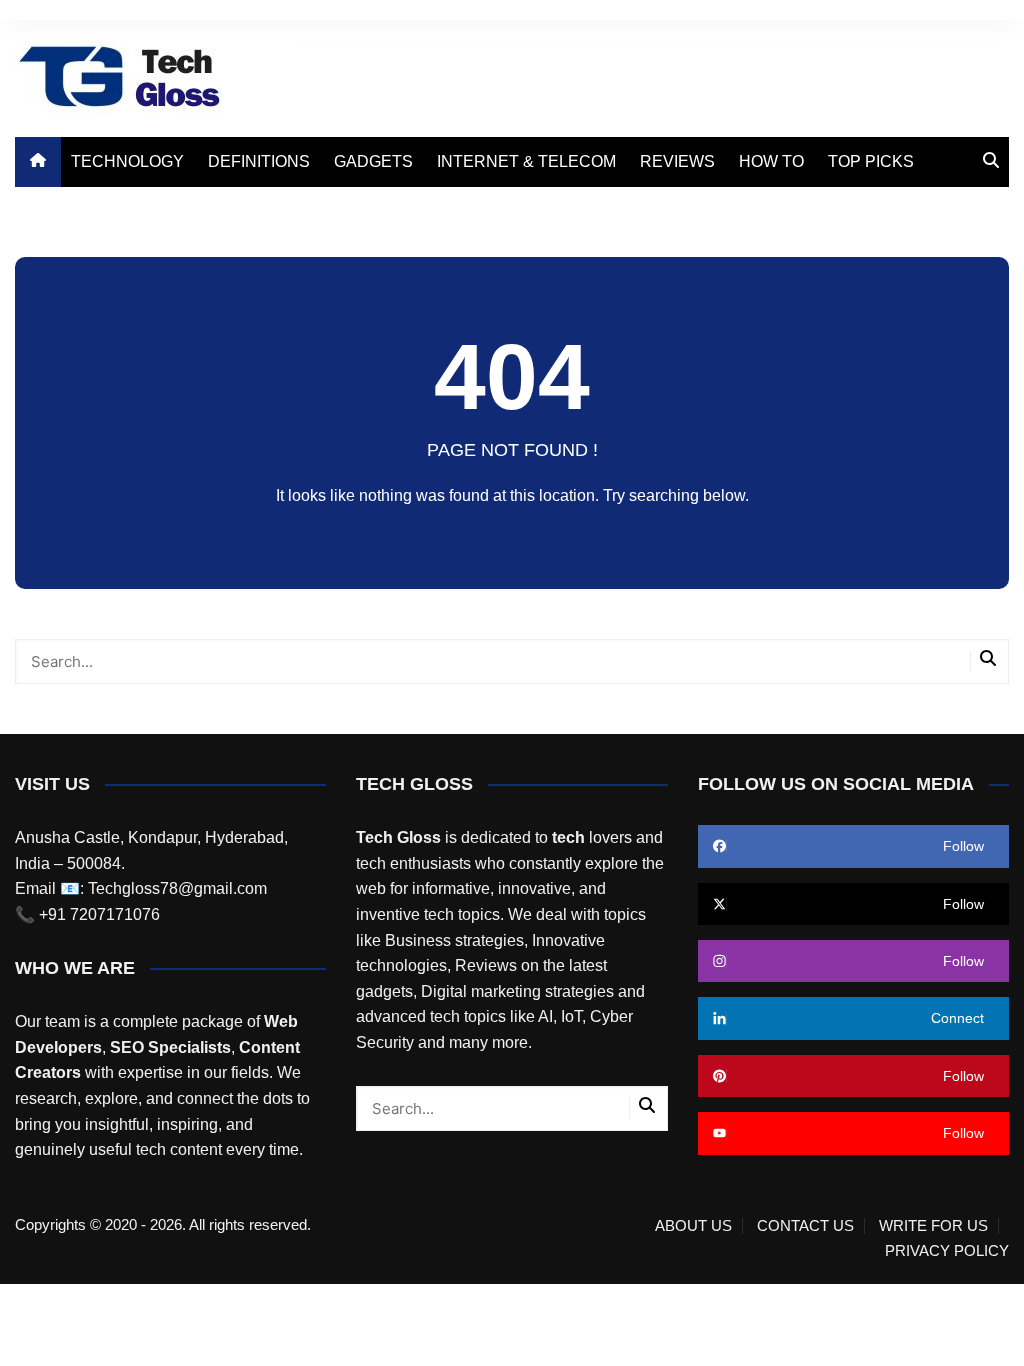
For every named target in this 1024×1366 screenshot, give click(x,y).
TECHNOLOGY (127, 161)
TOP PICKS (871, 161)
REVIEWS (677, 161)
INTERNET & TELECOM (526, 161)
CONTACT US (805, 1226)
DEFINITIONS (259, 161)
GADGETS (373, 161)
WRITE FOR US (933, 1226)
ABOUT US (693, 1226)
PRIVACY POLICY (947, 1251)
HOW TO (771, 161)
